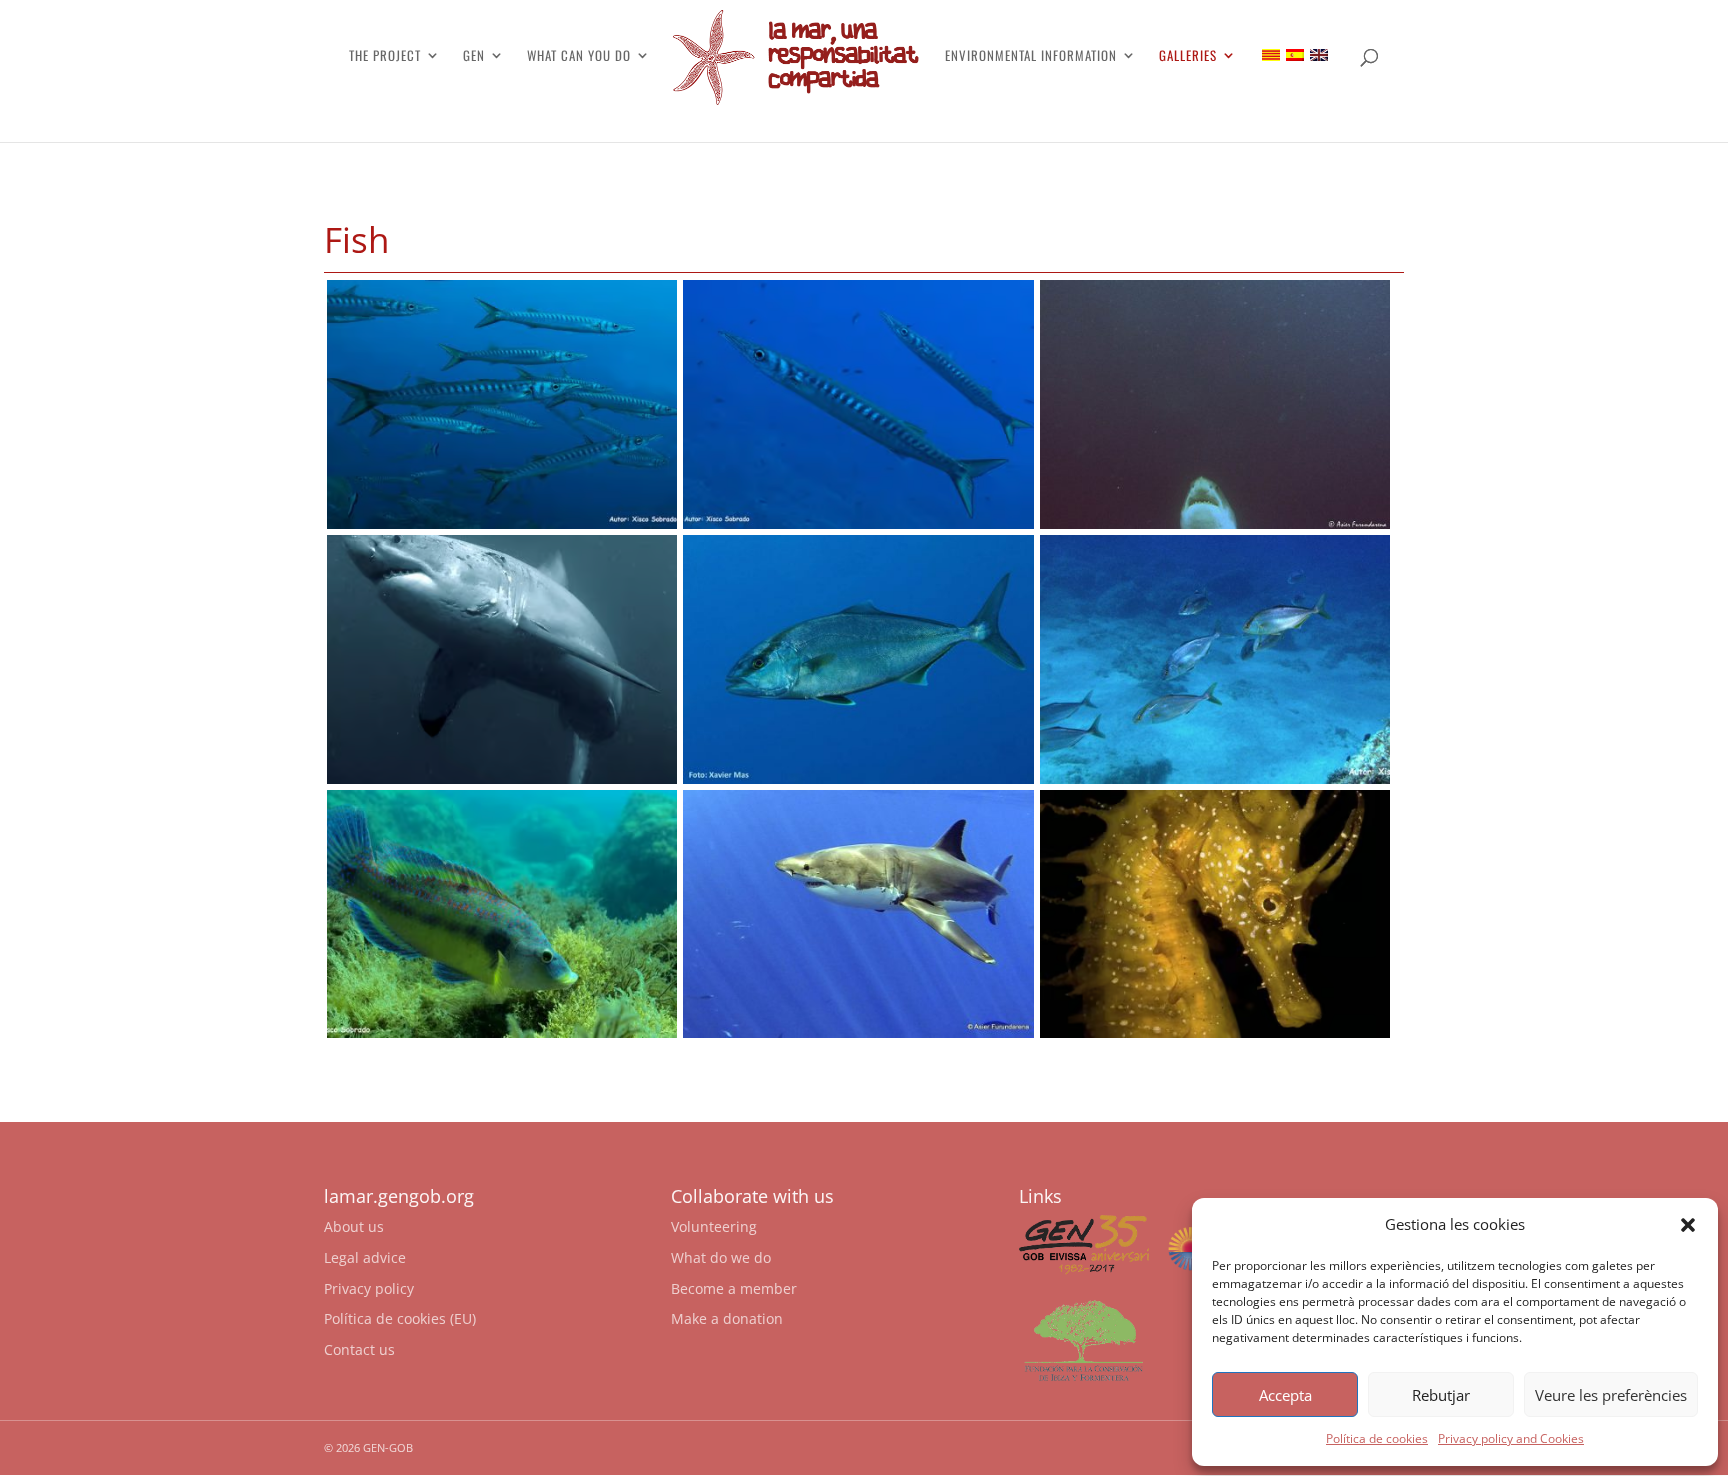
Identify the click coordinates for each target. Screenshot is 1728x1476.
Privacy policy (369, 1288)
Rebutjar (1441, 1395)
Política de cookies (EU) (400, 1318)
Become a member (734, 1288)
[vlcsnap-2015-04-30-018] (858, 1032)
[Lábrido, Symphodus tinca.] (502, 1032)
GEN (474, 56)
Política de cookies (1377, 1438)
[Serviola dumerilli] (1215, 778)
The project (385, 56)
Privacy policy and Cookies (1511, 1438)
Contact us (359, 1349)
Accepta (1285, 1395)
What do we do (721, 1257)
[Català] (1271, 55)
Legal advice (365, 1257)
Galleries (1188, 56)
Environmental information (1031, 56)
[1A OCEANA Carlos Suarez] (1215, 1032)
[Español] (1295, 55)
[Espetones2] (858, 523)
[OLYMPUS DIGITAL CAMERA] (1215, 523)
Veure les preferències (1611, 1395)
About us (354, 1226)
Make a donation (727, 1318)
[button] (1688, 1225)
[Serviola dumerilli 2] (858, 778)
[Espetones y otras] (502, 523)
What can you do (579, 56)
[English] (1319, 55)
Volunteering (714, 1226)
